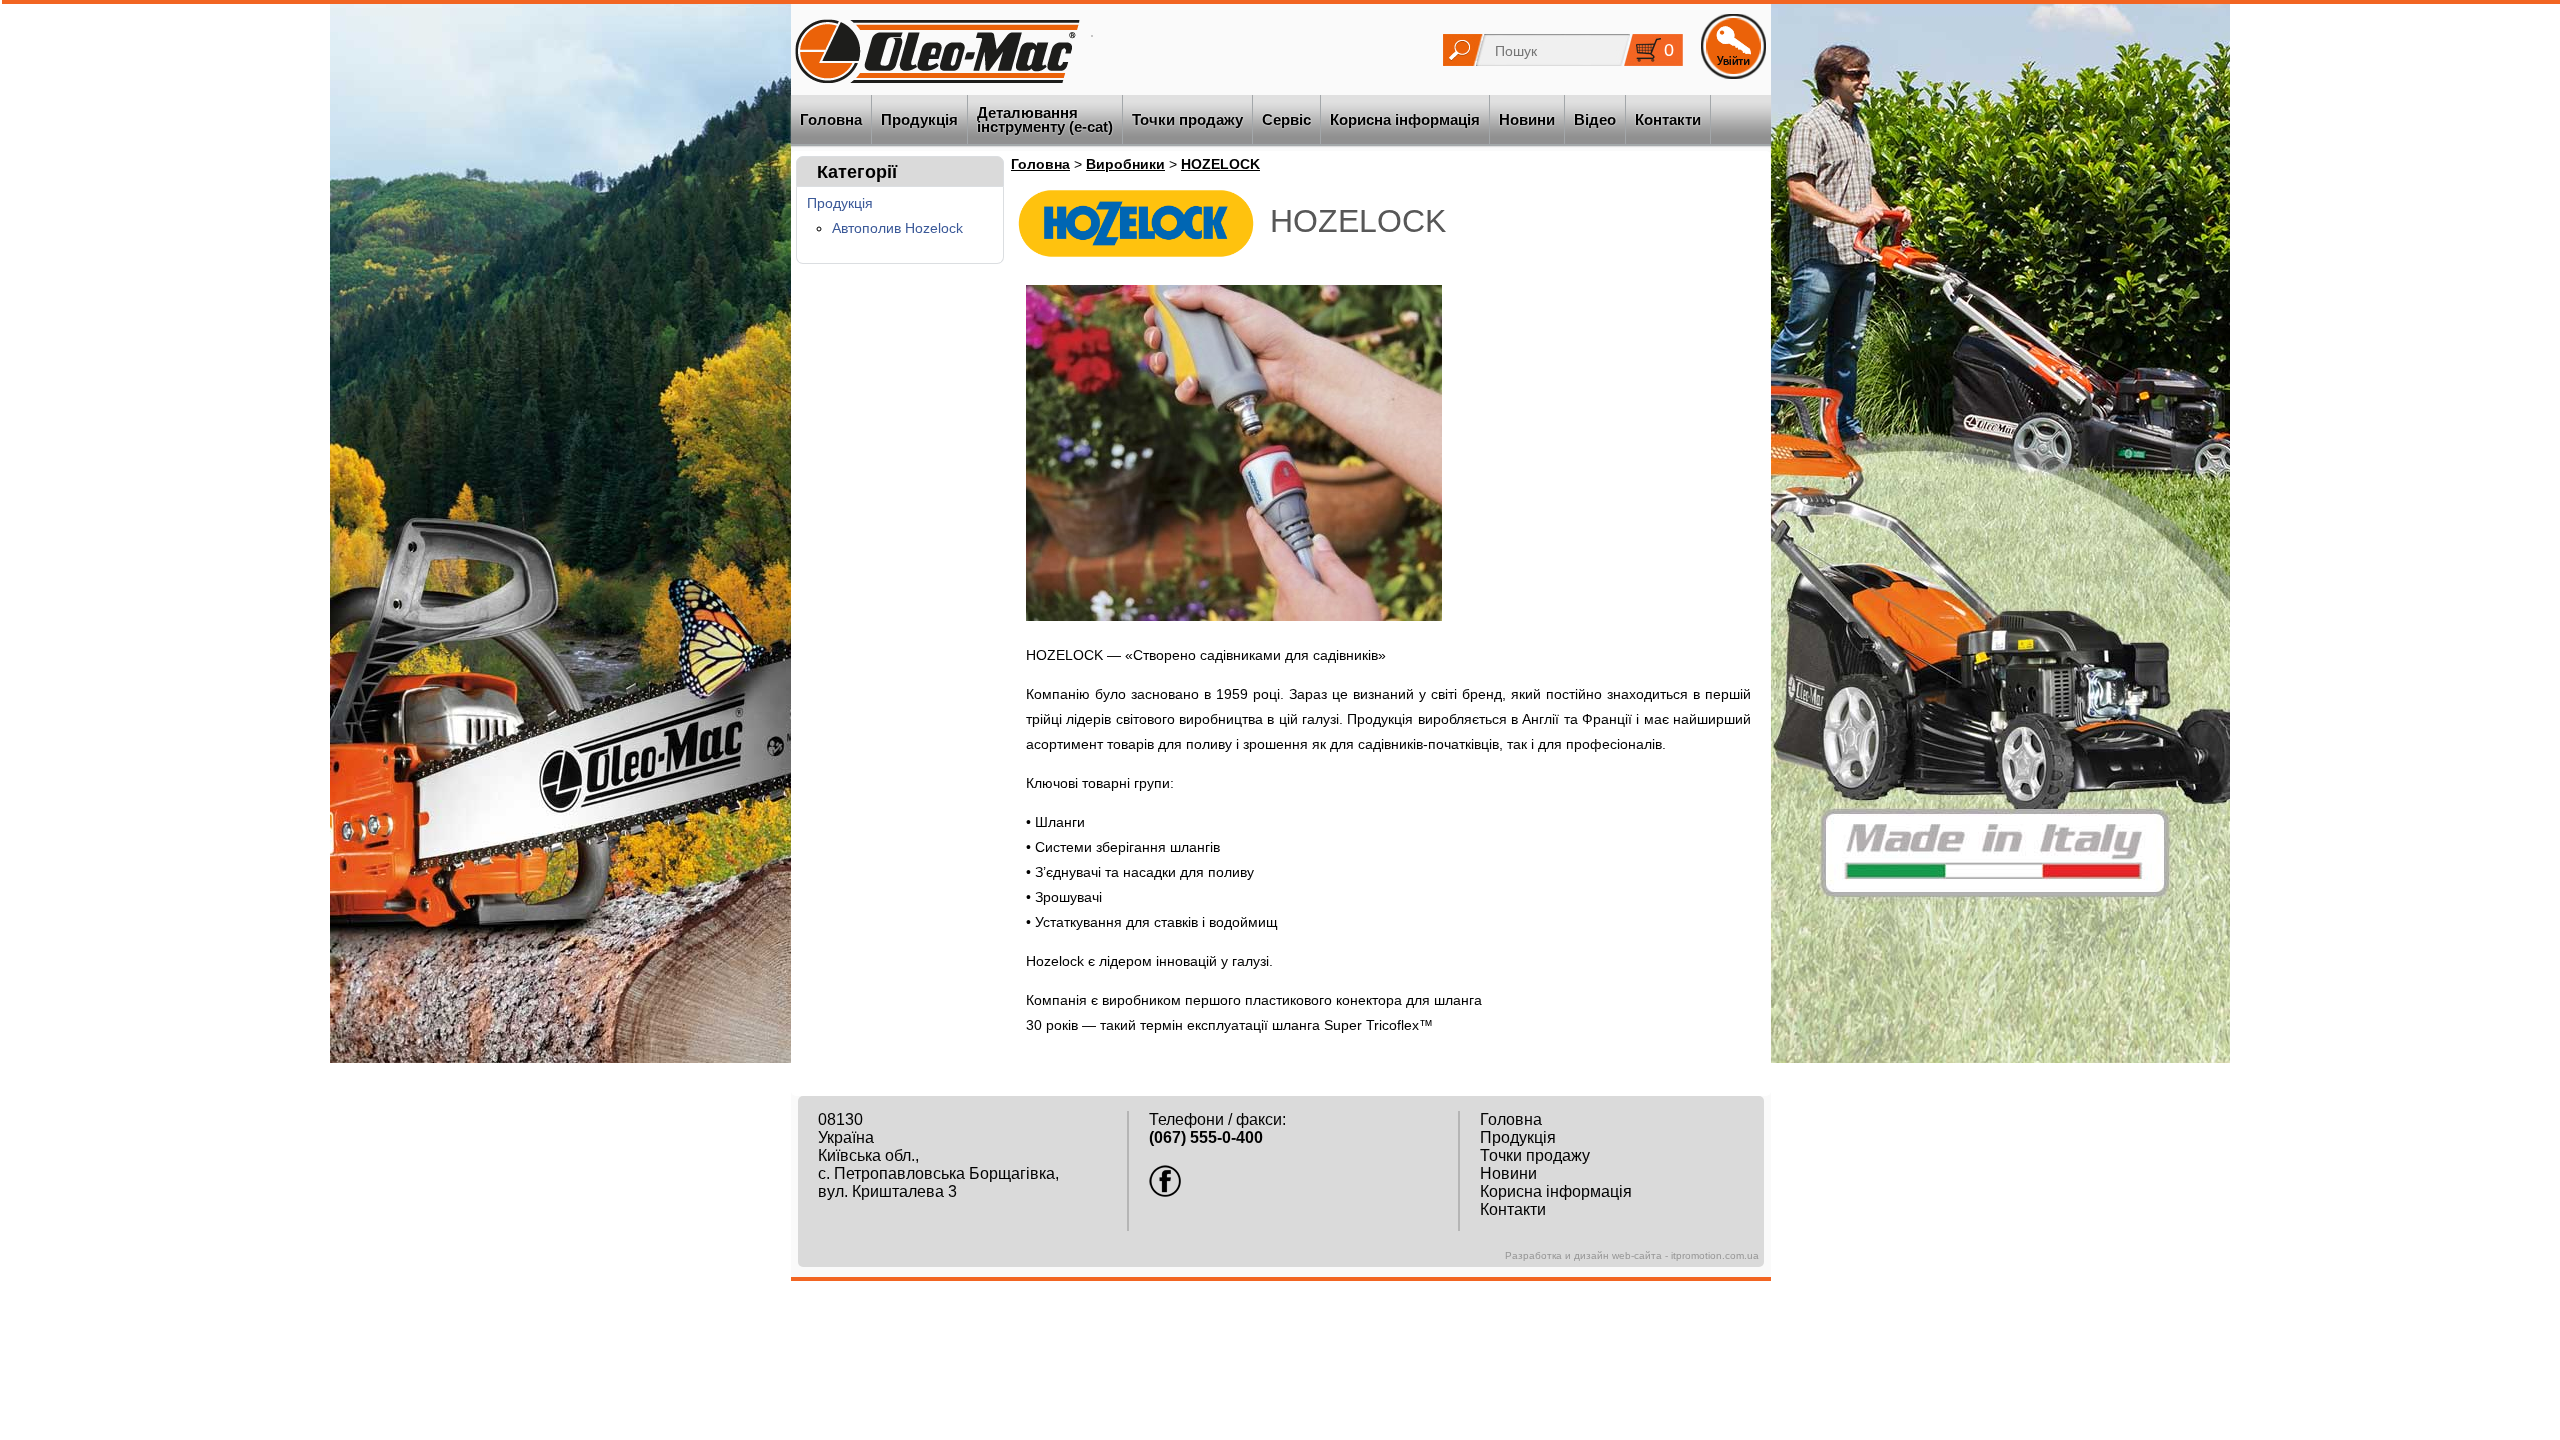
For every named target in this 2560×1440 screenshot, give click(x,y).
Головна (831, 119)
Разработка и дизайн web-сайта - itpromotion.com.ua (1632, 1255)
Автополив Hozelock (897, 228)
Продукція (919, 119)
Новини (1527, 119)
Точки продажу (1187, 119)
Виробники (1125, 164)
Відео (1595, 119)
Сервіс (1286, 119)
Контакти (1668, 119)
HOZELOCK (1220, 164)
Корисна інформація (1405, 119)
